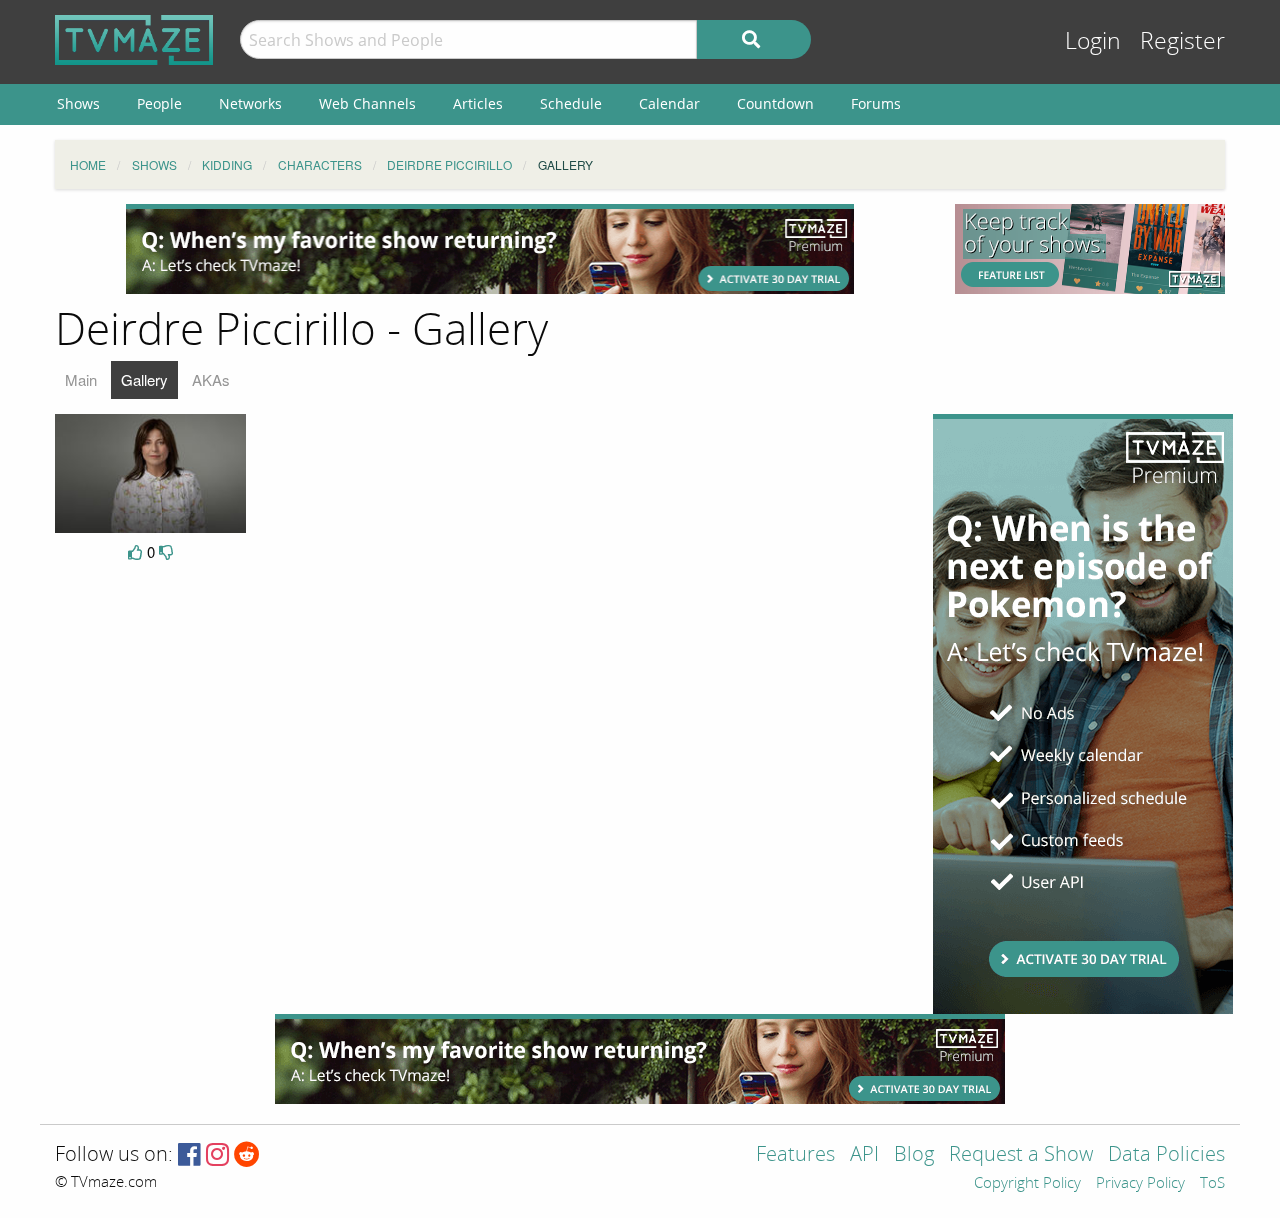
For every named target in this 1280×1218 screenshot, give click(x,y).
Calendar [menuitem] (669, 103)
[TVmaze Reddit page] (247, 1155)
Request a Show (1021, 1155)
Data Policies (1166, 1155)
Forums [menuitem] (876, 103)
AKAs (211, 379)
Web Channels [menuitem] (367, 103)
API (864, 1155)
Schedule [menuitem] (571, 103)
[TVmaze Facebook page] (189, 1155)
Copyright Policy (1027, 1184)
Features (795, 1155)
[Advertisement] (490, 249)
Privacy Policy (1140, 1184)
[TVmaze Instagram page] (217, 1155)
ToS (1212, 1184)
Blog (914, 1155)
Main (81, 379)
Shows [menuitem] (78, 103)
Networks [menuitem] (250, 103)
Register (1182, 41)
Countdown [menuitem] (775, 103)
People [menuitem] (159, 103)
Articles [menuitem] (478, 103)
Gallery (144, 379)
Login (1093, 41)
